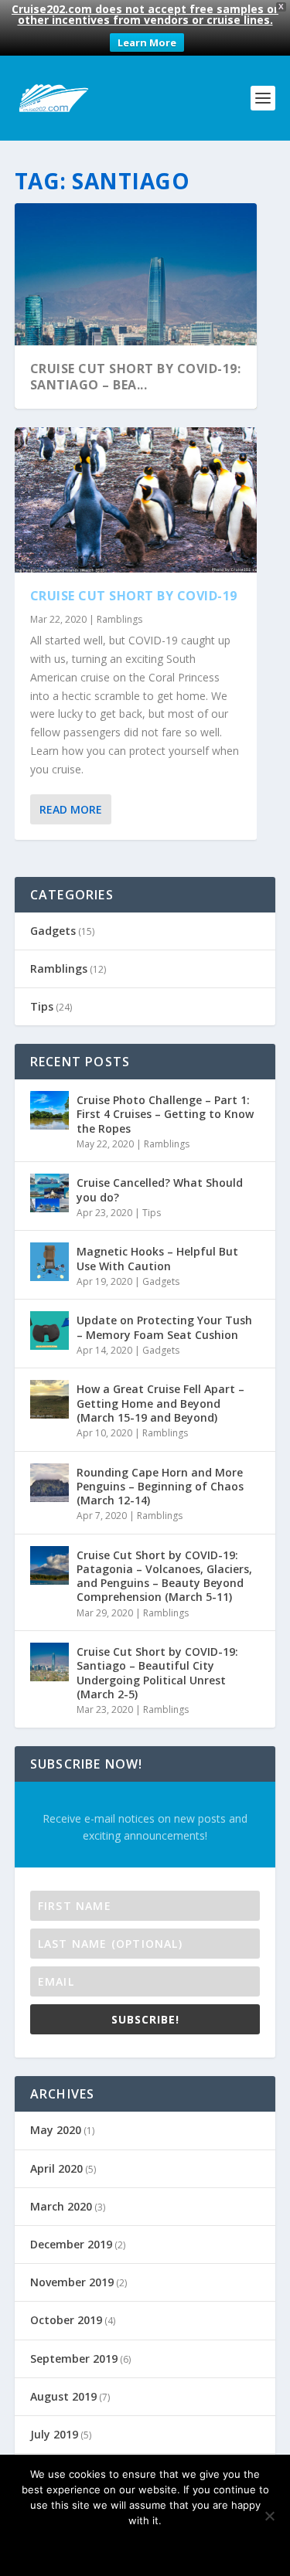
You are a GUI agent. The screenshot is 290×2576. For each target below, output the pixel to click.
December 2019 (71, 2244)
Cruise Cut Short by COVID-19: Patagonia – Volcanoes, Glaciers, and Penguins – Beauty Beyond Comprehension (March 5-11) (164, 1576)
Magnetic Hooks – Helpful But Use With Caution (157, 1258)
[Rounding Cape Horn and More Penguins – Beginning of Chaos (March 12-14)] (49, 1483)
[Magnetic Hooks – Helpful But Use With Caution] (49, 1262)
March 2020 (61, 2206)
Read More (71, 809)
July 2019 (54, 2434)
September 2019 (74, 2359)
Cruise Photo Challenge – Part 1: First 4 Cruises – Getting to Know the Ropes (165, 1114)
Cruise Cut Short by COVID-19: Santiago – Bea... (136, 377)
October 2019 (66, 2320)
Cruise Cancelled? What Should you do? (160, 1189)
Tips (42, 1006)
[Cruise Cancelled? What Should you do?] (49, 1193)
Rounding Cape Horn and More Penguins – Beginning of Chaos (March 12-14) (160, 1486)
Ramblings (119, 619)
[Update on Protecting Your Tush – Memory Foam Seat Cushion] (49, 1330)
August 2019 (63, 2396)
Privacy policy (166, 2547)
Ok (91, 2547)
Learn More (147, 42)
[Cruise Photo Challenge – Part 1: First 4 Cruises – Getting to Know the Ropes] (49, 1110)
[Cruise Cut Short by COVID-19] (136, 500)
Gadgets (53, 931)
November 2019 (72, 2282)
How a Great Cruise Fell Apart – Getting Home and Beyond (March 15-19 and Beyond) (160, 1403)
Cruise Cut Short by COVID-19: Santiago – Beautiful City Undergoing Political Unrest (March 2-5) (157, 1673)
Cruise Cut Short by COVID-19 (134, 596)
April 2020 (56, 2168)
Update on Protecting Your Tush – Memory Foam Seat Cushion (164, 1327)
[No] (269, 2516)
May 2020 (56, 2130)
